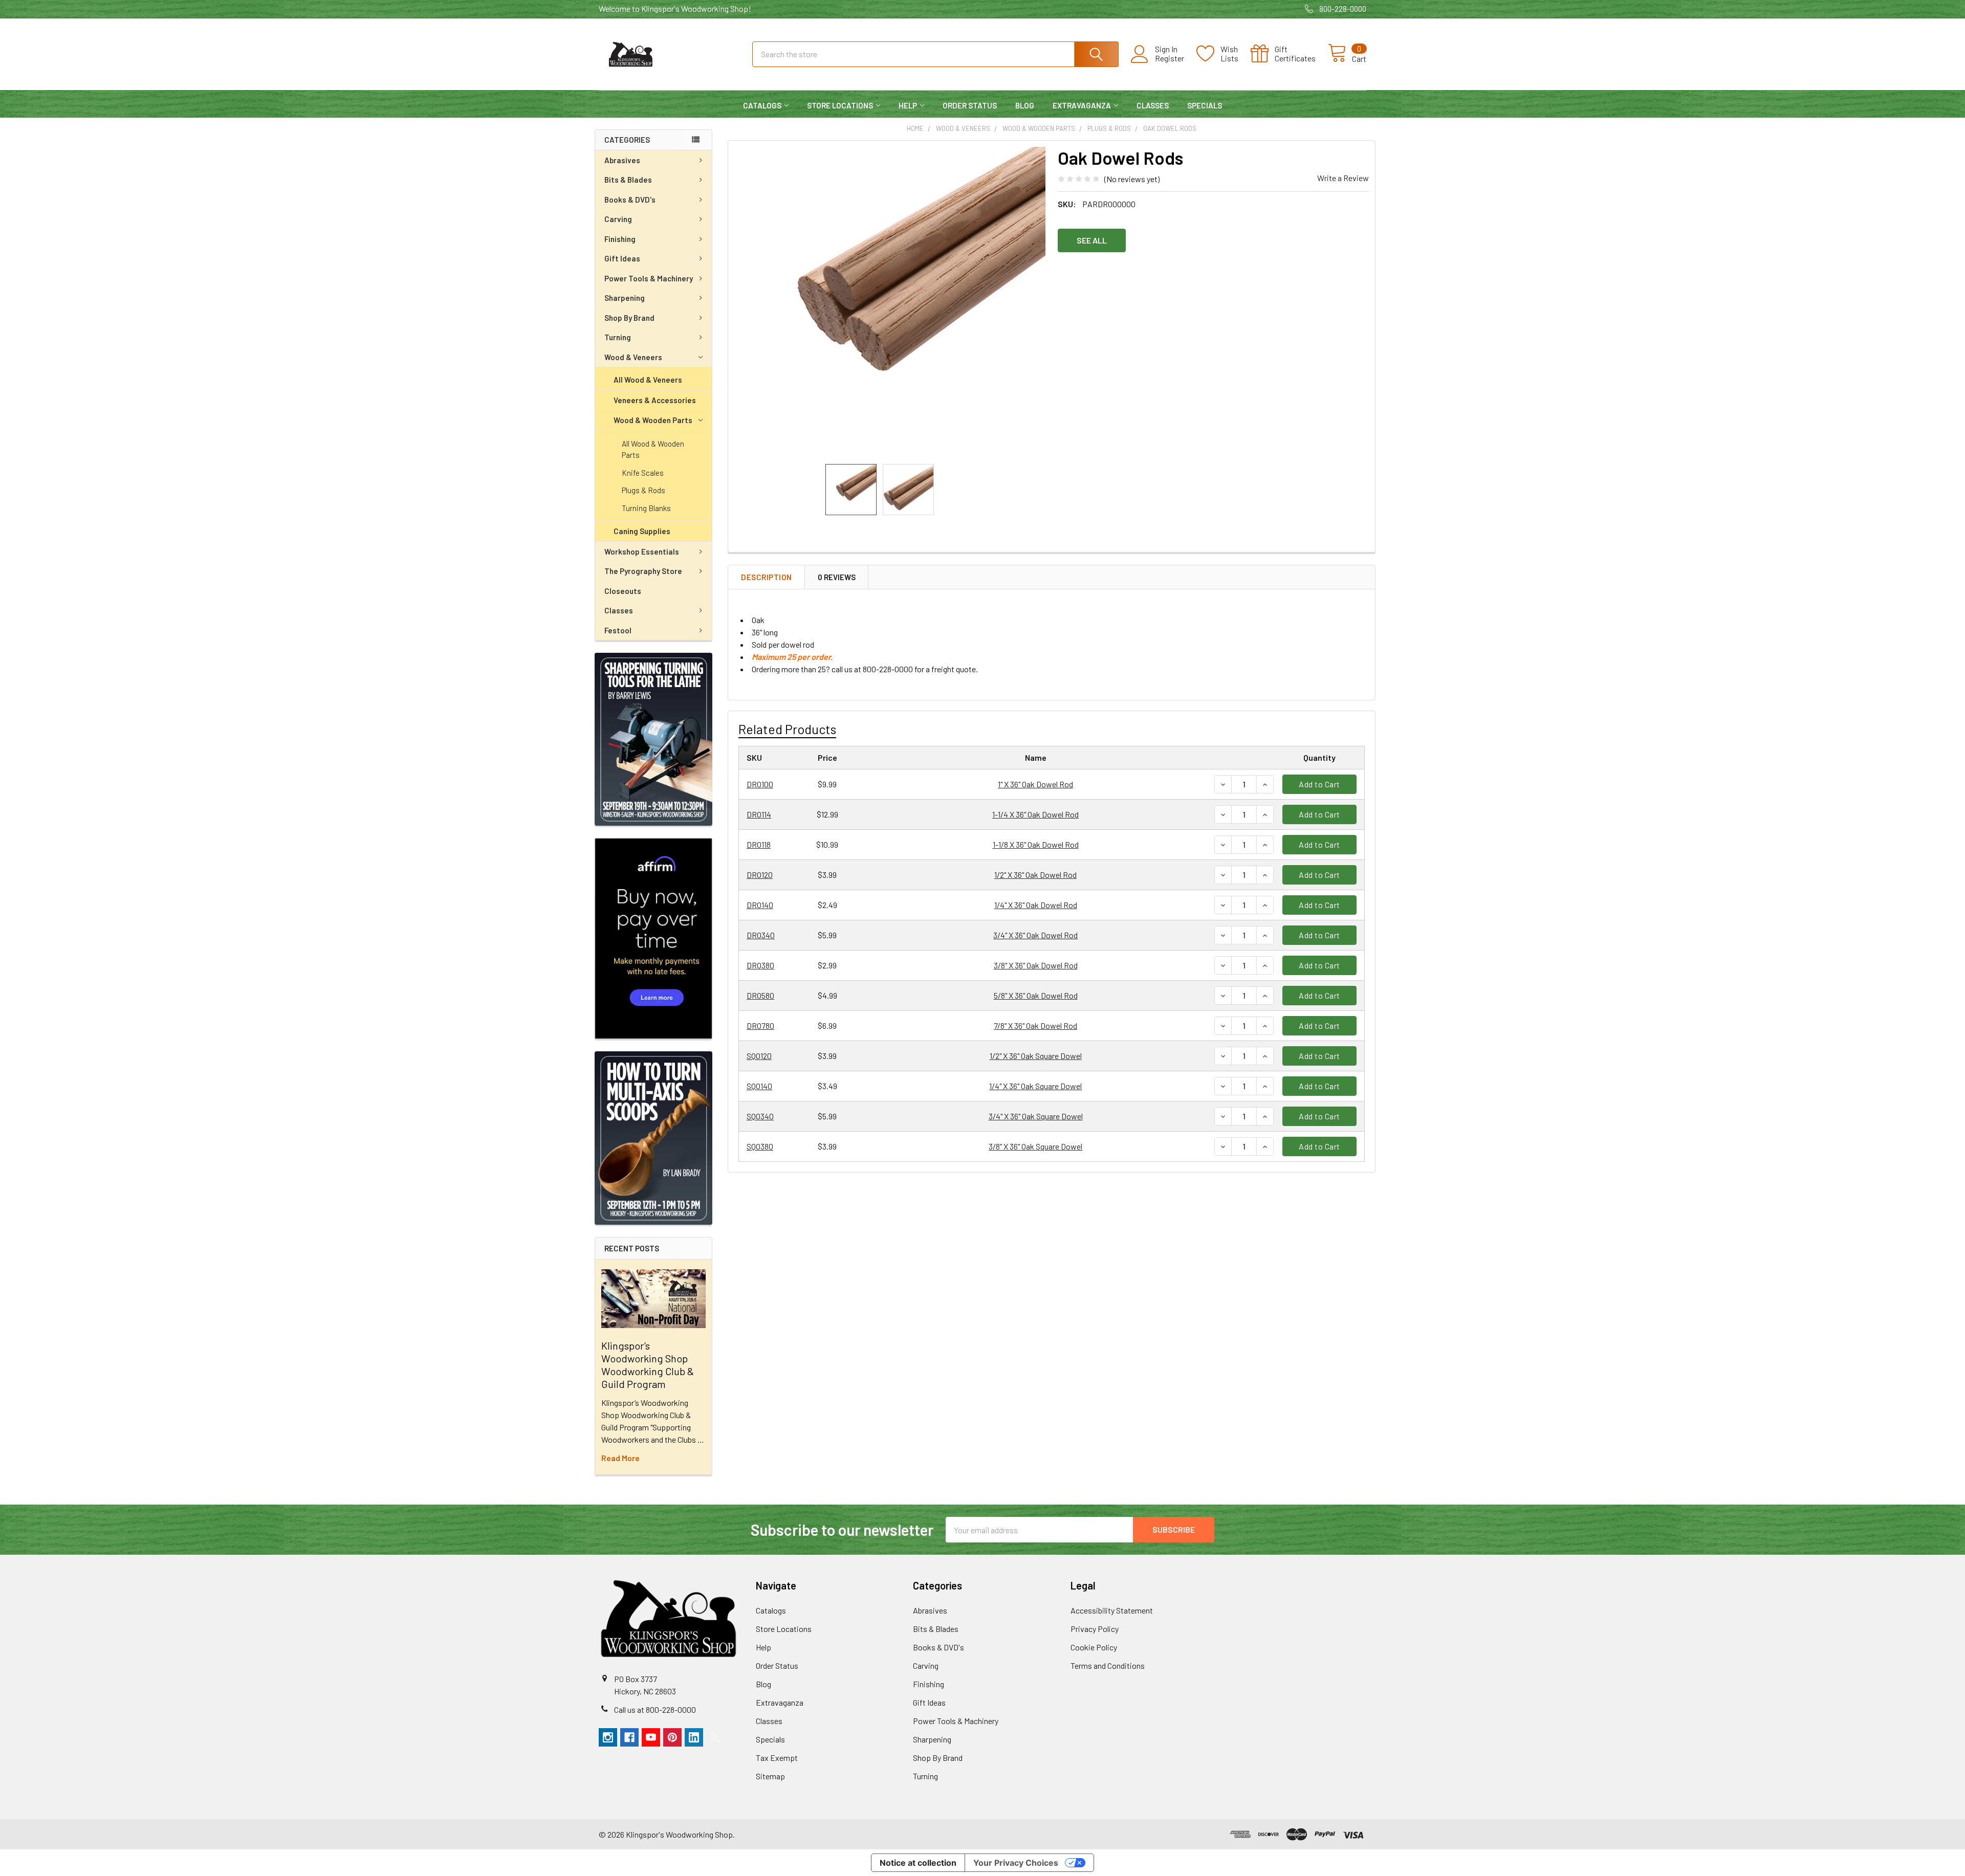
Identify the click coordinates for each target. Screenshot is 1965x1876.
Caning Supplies (642, 531)
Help (908, 105)
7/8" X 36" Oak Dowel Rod (1035, 1025)
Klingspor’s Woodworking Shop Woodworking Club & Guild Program (648, 1365)
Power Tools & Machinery (649, 278)
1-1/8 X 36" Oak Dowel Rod (1036, 844)
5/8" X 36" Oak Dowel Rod (1036, 995)
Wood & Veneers (633, 357)
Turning (618, 337)
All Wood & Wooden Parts (653, 449)
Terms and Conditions (1108, 1665)
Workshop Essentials (642, 551)
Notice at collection (918, 1863)
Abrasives (622, 160)
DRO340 (761, 935)
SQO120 (759, 1056)
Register (1170, 58)
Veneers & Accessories (655, 400)
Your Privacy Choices (1016, 1863)
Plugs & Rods (643, 490)
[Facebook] (629, 1737)
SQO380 (760, 1146)
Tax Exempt (777, 1758)
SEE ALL (1092, 240)
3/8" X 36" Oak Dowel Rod (1036, 965)
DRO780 (760, 1025)
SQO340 (760, 1116)
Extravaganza (1082, 105)
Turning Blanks (646, 508)
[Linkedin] (694, 1737)
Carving (618, 219)
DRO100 (760, 784)
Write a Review (1343, 178)
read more (620, 1458)
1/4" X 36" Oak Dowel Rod (1036, 905)
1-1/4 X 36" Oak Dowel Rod (1035, 814)
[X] (715, 1737)
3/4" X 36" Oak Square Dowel (1036, 1116)
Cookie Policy (1094, 1647)
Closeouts (623, 591)
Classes (1153, 105)
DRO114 (759, 814)
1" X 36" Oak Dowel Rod (1035, 784)
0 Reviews (837, 577)
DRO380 (760, 965)
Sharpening (625, 298)
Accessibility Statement (1112, 1610)
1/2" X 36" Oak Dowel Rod (1035, 875)
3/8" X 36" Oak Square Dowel (1035, 1146)
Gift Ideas (622, 258)
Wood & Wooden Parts (653, 420)
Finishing (620, 239)
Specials (1205, 105)
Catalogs (762, 105)
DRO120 (760, 875)
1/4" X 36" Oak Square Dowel (1035, 1086)
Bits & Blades (628, 180)
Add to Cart (1319, 784)
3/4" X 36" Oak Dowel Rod (1035, 935)
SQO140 (759, 1086)
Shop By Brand (629, 318)
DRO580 (760, 995)
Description (767, 577)
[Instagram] (608, 1737)
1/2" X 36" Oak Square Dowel (1036, 1056)
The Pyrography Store (643, 571)
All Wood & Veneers (648, 380)
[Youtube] (651, 1737)
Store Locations (840, 105)
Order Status (970, 105)
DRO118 (759, 844)
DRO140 (760, 905)
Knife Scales (643, 473)
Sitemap (770, 1776)
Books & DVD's (630, 200)
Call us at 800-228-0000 (655, 1709)
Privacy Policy (1095, 1629)
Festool (618, 630)
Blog (1025, 105)
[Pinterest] (672, 1737)
